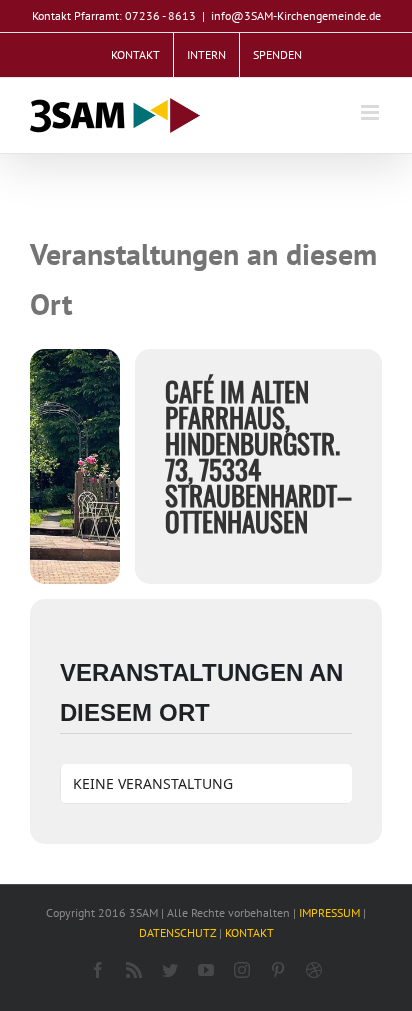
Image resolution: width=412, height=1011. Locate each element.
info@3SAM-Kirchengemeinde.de (296, 15)
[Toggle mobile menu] (371, 112)
